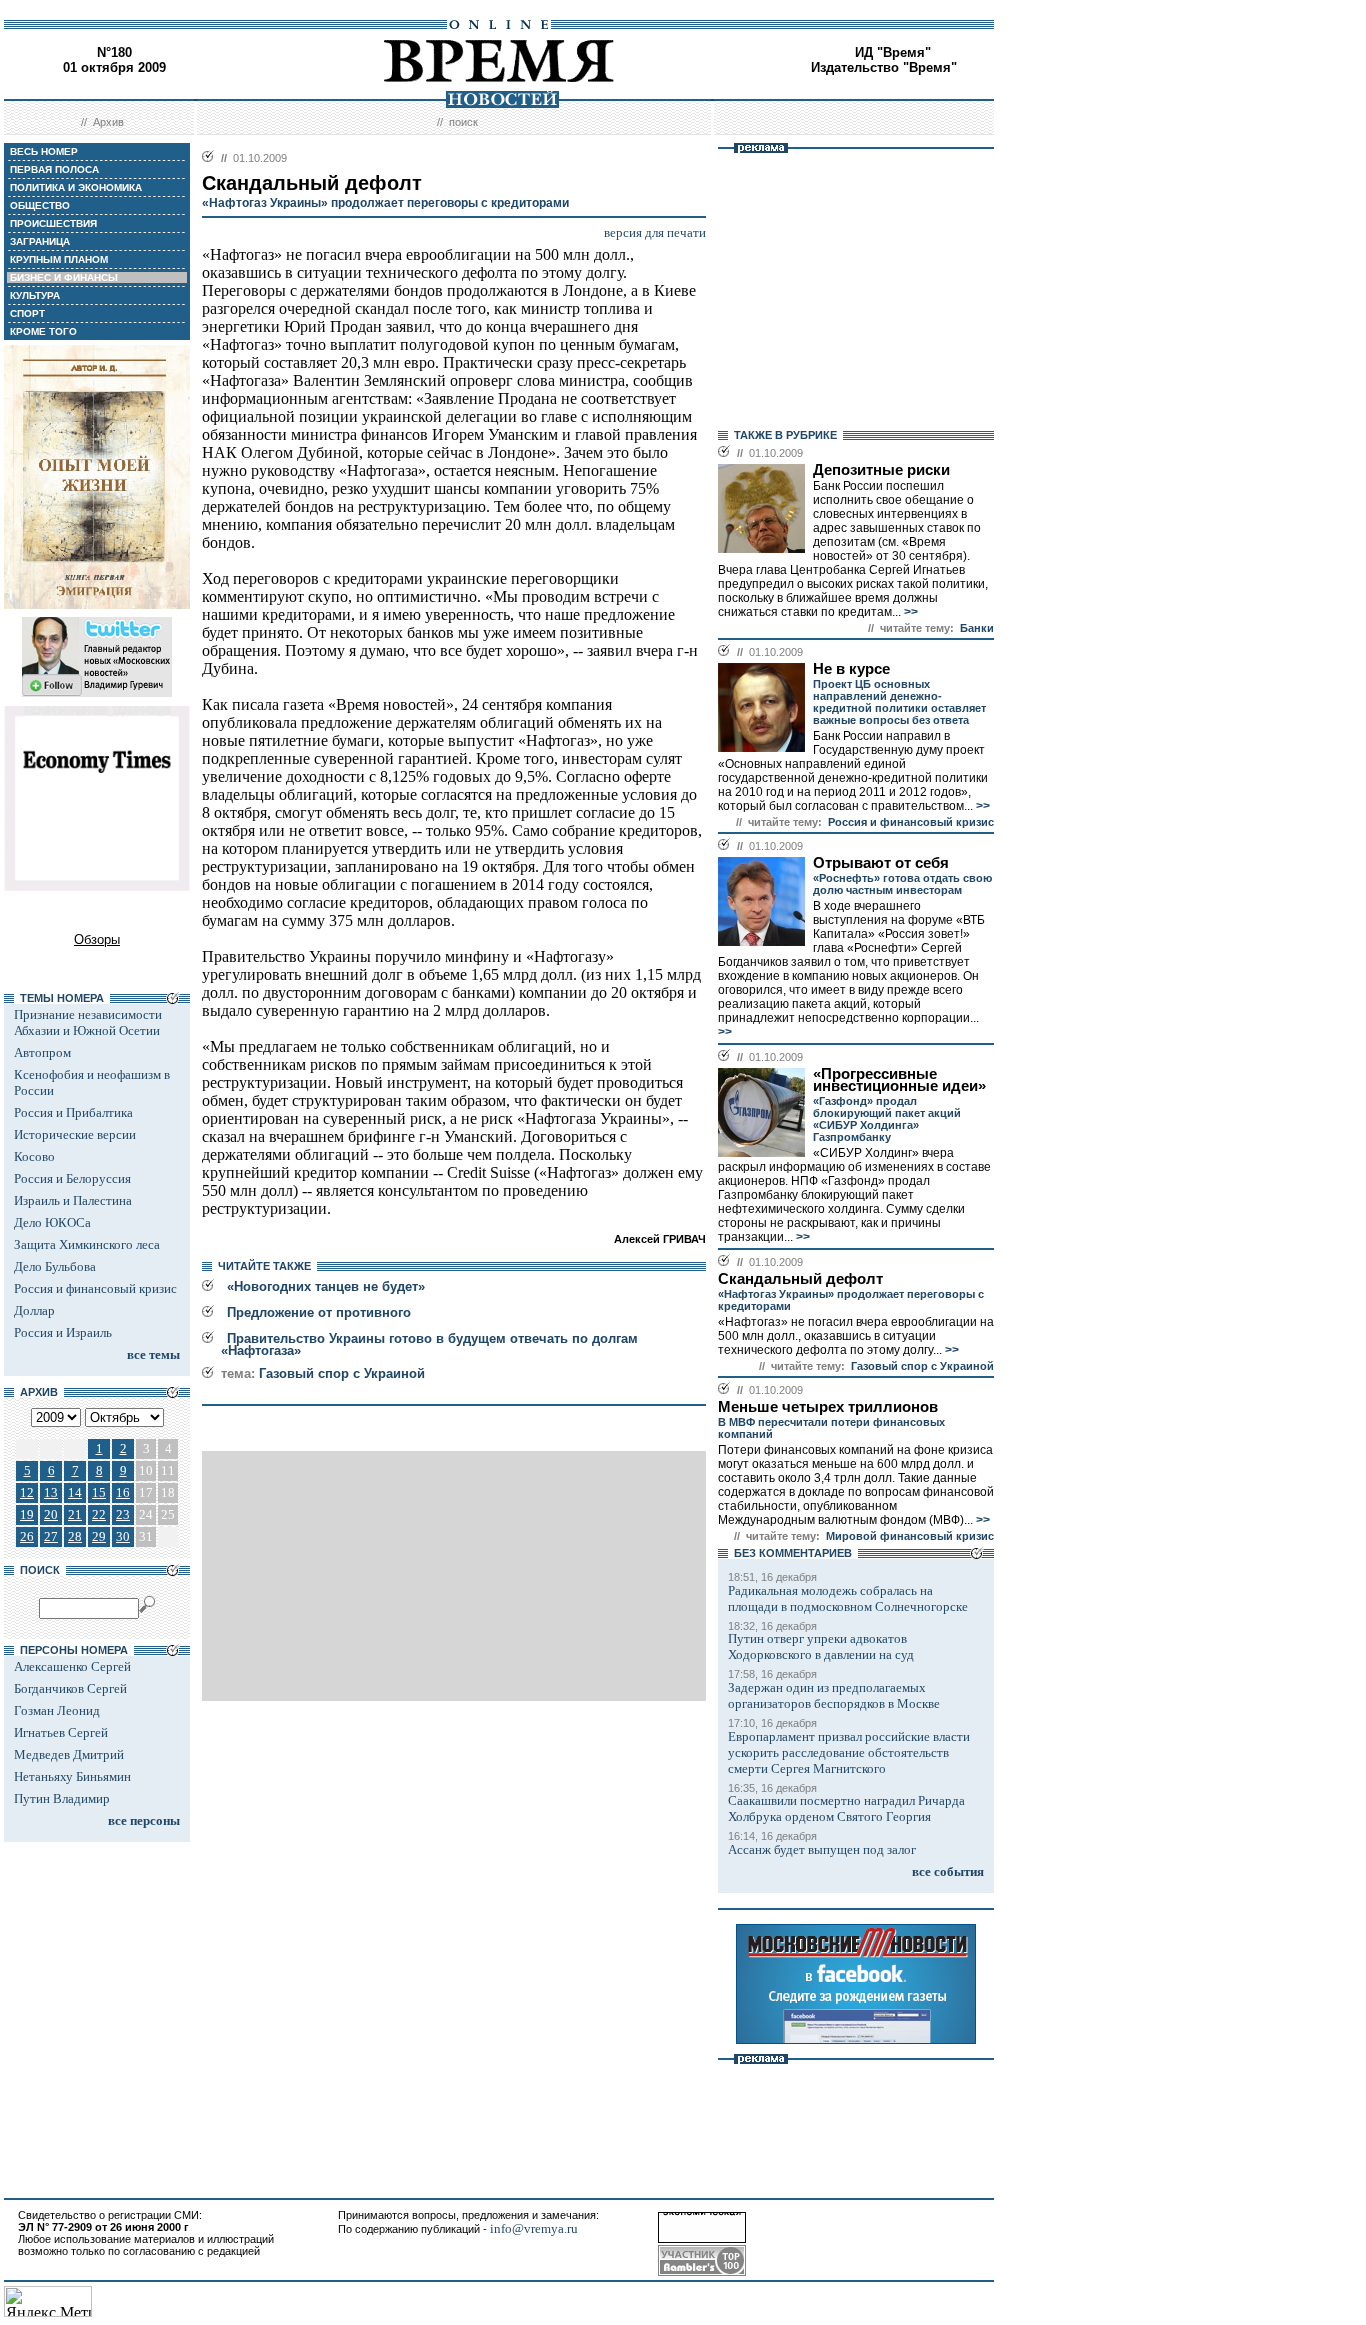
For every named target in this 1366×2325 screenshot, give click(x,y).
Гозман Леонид (57, 1710)
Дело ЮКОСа (52, 1222)
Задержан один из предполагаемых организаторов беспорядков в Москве (834, 1695)
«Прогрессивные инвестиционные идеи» (899, 1080)
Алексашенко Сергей (72, 1666)
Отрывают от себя (881, 863)
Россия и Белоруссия (72, 1178)
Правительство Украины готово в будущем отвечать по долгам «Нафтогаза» (429, 1344)
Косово (34, 1156)
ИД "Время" (893, 52)
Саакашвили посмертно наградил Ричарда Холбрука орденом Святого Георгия (846, 1808)
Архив (108, 122)
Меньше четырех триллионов (828, 1407)
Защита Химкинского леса (87, 1244)
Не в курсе (851, 669)
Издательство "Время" (884, 67)
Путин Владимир (62, 1798)
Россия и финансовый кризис (95, 1288)
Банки (977, 628)
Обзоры (97, 939)
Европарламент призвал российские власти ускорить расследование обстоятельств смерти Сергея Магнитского (849, 1752)
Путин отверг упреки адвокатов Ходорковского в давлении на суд (821, 1646)
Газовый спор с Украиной (342, 1373)
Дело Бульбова (55, 1266)
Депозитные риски (881, 470)
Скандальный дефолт (800, 1279)
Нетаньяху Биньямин (72, 1776)
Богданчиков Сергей (70, 1688)
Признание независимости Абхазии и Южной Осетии (88, 1022)
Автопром (42, 1052)
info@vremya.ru (534, 2228)
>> (909, 612)
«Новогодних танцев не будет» (326, 1286)
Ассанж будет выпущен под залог (822, 1849)
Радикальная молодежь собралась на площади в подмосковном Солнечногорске (848, 1598)
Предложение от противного (319, 1312)
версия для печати (655, 232)
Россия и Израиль (63, 1332)
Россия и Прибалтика (73, 1112)
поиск (463, 122)
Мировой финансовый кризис (910, 1536)
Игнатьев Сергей (61, 1732)
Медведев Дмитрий (69, 1754)
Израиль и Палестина (73, 1200)
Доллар (34, 1310)
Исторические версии (75, 1134)
